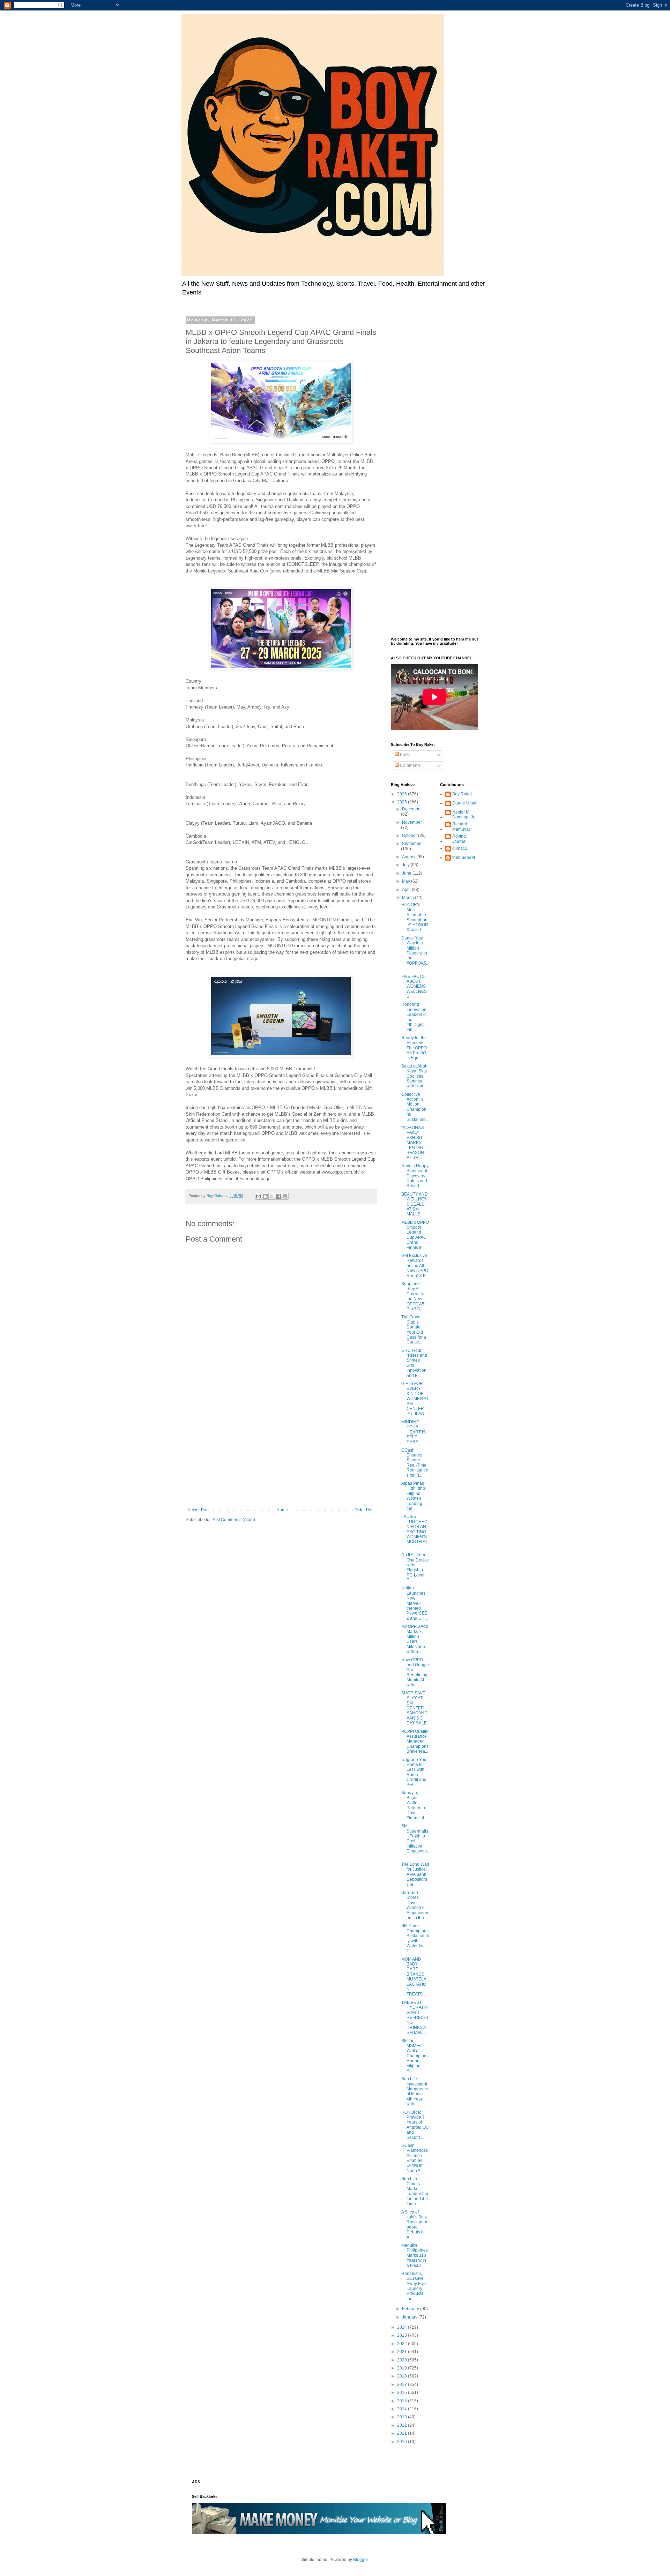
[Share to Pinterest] (285, 1196)
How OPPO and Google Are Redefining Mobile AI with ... (415, 1672)
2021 (403, 2352)
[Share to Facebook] (278, 1196)
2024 (403, 2327)
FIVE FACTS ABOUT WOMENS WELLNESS (414, 987)
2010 (403, 2442)
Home (282, 1510)
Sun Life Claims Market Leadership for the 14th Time (415, 2191)
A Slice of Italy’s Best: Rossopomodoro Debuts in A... (415, 2225)
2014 (403, 2409)
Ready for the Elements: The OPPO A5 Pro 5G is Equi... (414, 1048)
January (410, 2317)
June (407, 873)
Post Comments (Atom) (233, 1520)
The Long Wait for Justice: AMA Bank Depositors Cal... (415, 1874)
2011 (403, 2433)
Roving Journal (459, 839)
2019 (403, 2368)
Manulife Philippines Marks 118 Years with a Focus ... (415, 2255)
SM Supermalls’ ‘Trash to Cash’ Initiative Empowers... (415, 1841)
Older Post (364, 1510)
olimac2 (460, 848)
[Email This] (259, 1196)
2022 (403, 2344)
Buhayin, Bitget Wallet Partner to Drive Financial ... (415, 1805)
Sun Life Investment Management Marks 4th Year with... (415, 2091)
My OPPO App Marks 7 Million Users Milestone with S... (415, 1639)
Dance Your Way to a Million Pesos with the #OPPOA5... (415, 953)
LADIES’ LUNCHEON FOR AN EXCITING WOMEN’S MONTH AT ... (414, 1532)
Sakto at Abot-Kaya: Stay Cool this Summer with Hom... (414, 1076)
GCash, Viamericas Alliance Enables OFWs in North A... (415, 2158)
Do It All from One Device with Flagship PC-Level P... (415, 1567)
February (411, 2309)
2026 (403, 794)
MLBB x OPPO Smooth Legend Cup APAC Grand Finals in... (415, 1235)
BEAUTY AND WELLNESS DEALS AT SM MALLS (415, 1204)
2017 (403, 2384)
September (412, 844)
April (407, 890)
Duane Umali (465, 803)
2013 (403, 2417)
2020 (403, 2360)
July (406, 865)
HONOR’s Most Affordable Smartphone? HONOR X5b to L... (415, 917)
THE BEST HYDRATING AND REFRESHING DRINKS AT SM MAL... (415, 2017)
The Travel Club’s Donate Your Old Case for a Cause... (414, 1330)
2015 (403, 2401)
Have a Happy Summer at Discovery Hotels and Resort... (415, 1176)
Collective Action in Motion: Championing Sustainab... (415, 1107)
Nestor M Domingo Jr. (464, 815)
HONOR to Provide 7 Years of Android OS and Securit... (415, 2125)
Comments (410, 765)
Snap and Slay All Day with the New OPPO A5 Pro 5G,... (413, 1296)
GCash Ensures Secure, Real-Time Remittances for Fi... (415, 1463)
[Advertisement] (281, 1450)
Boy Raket (462, 794)
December (412, 809)
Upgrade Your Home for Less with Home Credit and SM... (415, 1772)
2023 (403, 2335)
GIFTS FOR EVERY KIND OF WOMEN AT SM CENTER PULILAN (415, 1399)
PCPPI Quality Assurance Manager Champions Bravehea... (415, 1742)
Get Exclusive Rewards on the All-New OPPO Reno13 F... (415, 1266)
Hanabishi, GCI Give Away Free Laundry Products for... (414, 2286)
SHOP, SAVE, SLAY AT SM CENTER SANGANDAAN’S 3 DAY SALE (414, 1708)
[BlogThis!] (265, 1196)
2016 (403, 2392)
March (408, 898)
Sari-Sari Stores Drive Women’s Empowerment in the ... (415, 1905)
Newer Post (198, 1510)
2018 (403, 2376)
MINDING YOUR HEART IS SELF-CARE (414, 1432)
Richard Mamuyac (461, 826)
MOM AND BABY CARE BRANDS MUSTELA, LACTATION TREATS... (414, 1977)
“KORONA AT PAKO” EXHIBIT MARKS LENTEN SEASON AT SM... (414, 1143)
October (410, 836)
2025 (403, 802)
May (407, 881)
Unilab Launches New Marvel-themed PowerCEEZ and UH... (415, 1603)
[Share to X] (272, 1196)
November (412, 822)
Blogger (360, 2560)
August (409, 857)
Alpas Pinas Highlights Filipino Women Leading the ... (414, 1496)
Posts (405, 755)
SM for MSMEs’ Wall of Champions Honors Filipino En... (415, 2056)
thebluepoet (464, 858)
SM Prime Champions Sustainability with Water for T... (415, 1938)
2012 (403, 2425)
